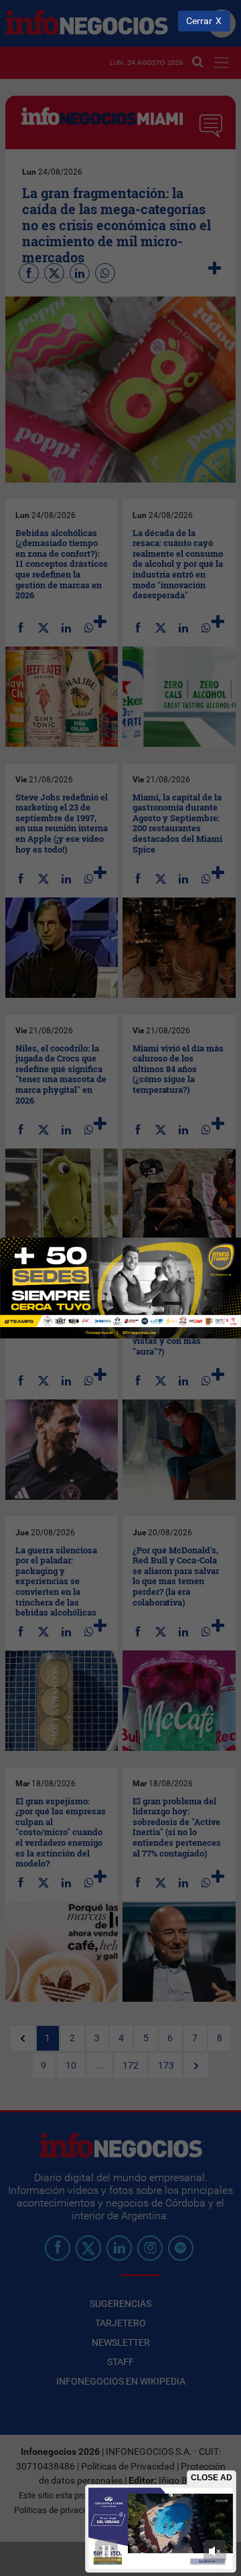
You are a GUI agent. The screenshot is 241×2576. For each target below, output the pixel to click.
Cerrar (199, 21)
